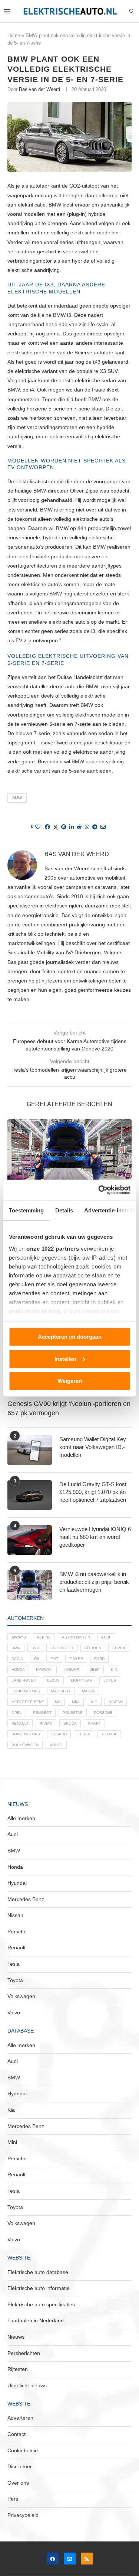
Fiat (54, 1659)
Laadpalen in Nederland (36, 2320)
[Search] (132, 12)
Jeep (95, 1669)
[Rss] (87, 2559)
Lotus (110, 1680)
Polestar (73, 1713)
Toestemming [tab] (26, 1210)
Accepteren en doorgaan (70, 1337)
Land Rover (24, 1680)
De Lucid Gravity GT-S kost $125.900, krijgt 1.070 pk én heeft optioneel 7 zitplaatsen (93, 1492)
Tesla (84, 1734)
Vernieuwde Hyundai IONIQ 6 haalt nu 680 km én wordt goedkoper (95, 1537)
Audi (106, 1637)
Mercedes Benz (28, 1702)
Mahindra (61, 1691)
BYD (35, 1648)
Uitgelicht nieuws (27, 2385)
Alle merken (21, 1818)
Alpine (44, 1637)
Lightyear (82, 1680)
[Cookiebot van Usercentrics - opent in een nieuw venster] (99, 1190)
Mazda (88, 1691)
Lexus (53, 1680)
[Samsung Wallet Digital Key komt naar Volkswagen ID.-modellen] (30, 1450)
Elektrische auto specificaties (41, 2304)
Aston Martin (76, 1637)
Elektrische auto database (38, 2272)
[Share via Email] (103, 827)
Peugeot (42, 1713)
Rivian (46, 1723)
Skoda (70, 1723)
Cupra (119, 1648)
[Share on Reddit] (79, 827)
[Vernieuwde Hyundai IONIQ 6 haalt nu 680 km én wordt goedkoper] (30, 1540)
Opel (17, 1713)
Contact (16, 2434)
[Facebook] (53, 2559)
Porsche (103, 1713)
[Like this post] (38, 827)
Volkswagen (25, 1745)
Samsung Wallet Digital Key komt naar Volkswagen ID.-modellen (93, 1447)
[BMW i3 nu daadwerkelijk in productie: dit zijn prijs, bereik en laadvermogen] (69, 1161)
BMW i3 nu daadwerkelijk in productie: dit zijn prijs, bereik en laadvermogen (94, 1582)
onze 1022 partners (53, 1248)
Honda (18, 1669)
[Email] (70, 2559)
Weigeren (70, 1381)
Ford (99, 1659)
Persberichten (24, 2353)
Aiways (19, 1637)
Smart (94, 1723)
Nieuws (16, 2337)
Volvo (56, 1745)
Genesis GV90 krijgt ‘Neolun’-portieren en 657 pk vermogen (69, 1408)
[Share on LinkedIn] (72, 827)
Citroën (93, 1648)
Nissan (116, 1702)
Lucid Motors (26, 1691)
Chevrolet (62, 1648)
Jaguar (71, 1669)
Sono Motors (26, 1734)
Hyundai (44, 1669)
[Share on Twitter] (56, 827)
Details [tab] (64, 1210)
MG (58, 1702)
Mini (76, 1702)
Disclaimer (20, 2466)
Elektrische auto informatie (39, 2288)
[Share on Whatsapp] (87, 827)
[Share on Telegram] (95, 827)
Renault (20, 1723)
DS (37, 1659)
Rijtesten (18, 2369)
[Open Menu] (7, 11)
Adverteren (20, 2418)
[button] (14, 1177)
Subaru (59, 1734)
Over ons (18, 2483)
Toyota (109, 1734)
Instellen (65, 1359)
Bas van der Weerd (39, 89)
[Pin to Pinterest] (64, 827)
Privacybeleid (23, 2515)
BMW (17, 798)
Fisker (76, 1659)
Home (14, 35)
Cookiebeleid (23, 2450)
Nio (94, 1702)
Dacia (17, 1659)
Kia (114, 1669)
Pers (13, 2499)
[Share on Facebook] (47, 827)
